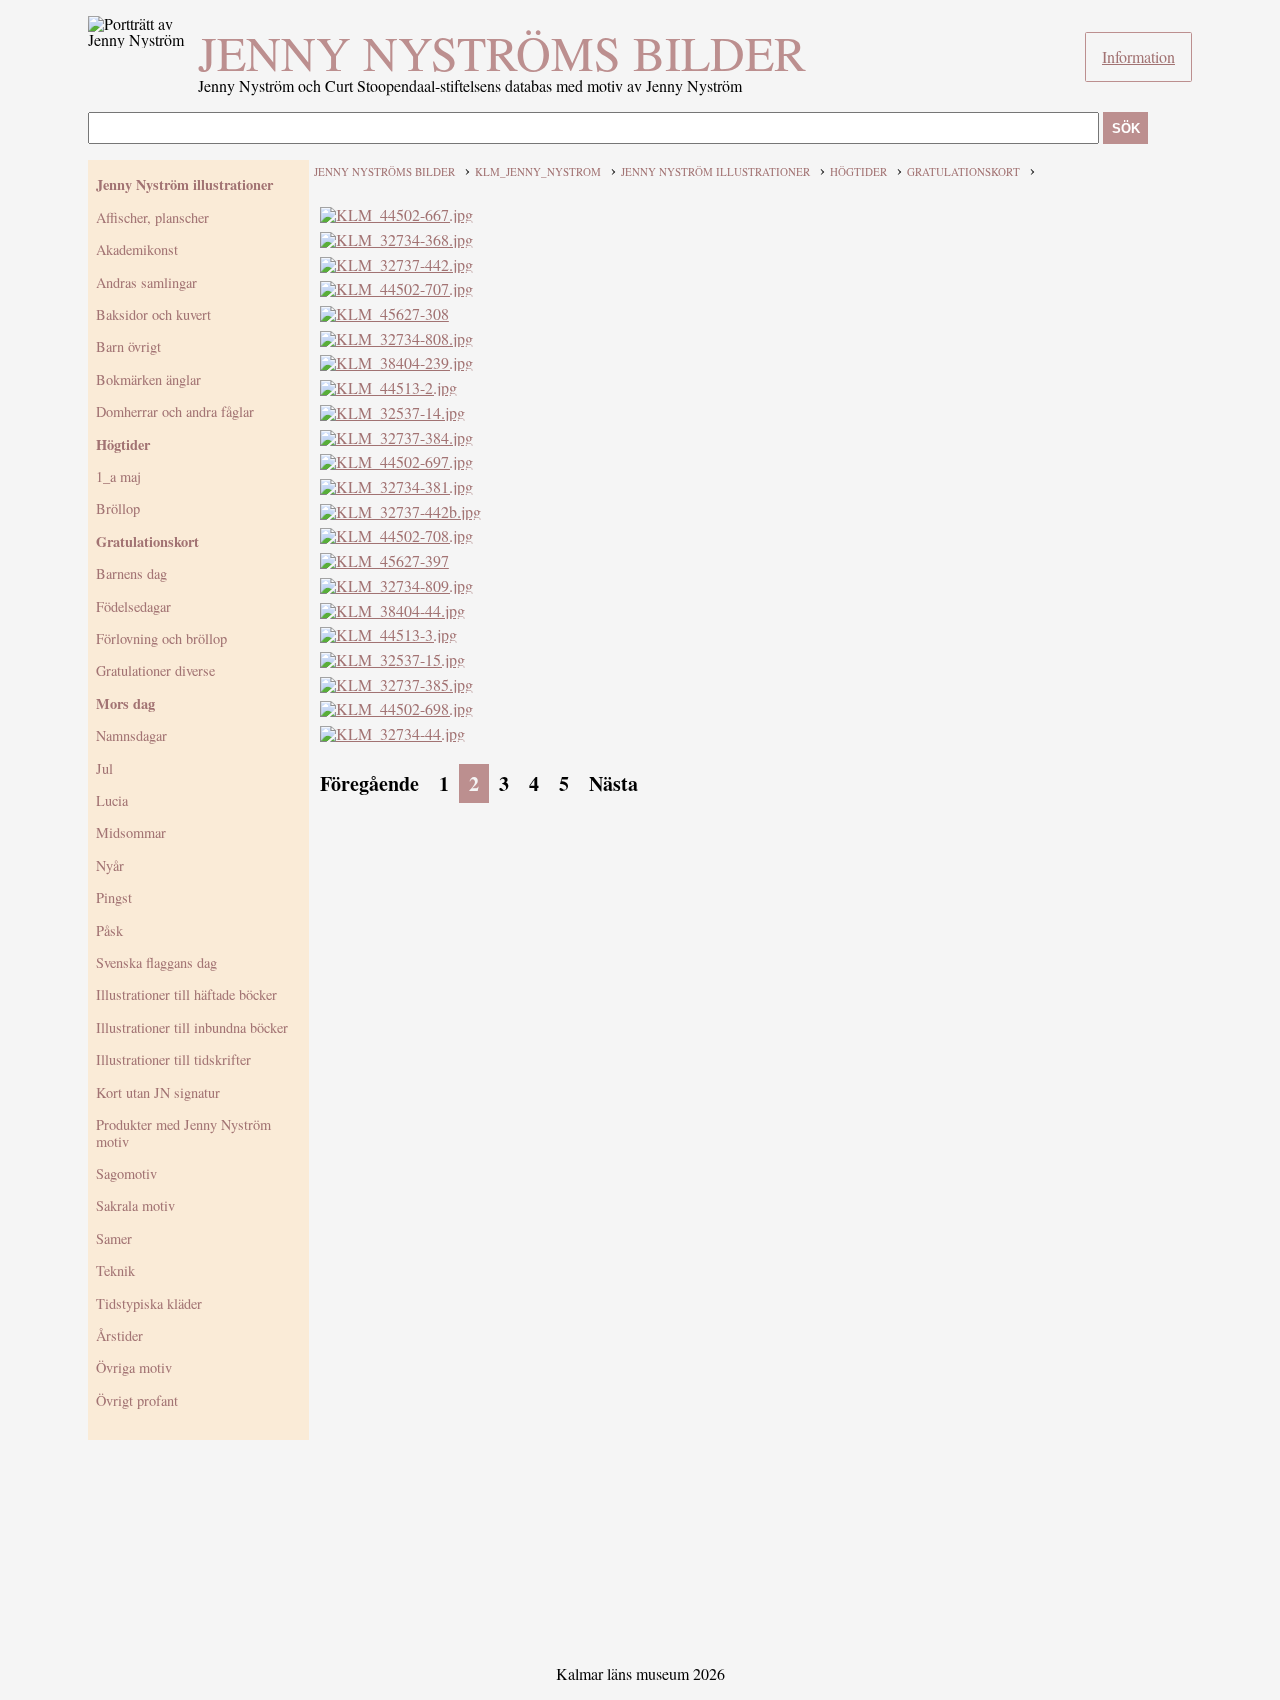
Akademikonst (137, 249)
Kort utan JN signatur (158, 1092)
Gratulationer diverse (155, 670)
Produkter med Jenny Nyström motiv (183, 1132)
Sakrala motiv (135, 1205)
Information (1138, 56)
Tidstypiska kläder (149, 1303)
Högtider (123, 444)
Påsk (109, 930)
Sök (1126, 128)
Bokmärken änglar (148, 379)
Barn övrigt (128, 346)
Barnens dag (131, 573)
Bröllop (118, 508)
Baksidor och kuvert (153, 314)
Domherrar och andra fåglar (175, 411)
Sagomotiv (126, 1173)
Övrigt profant (137, 1400)
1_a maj (118, 476)
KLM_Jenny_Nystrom (538, 171)
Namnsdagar (131, 735)
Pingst (114, 897)
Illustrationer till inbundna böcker (192, 1027)
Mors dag (125, 703)
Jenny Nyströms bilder (502, 52)
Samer (114, 1238)
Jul (104, 768)
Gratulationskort (147, 541)
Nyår (110, 865)
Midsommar (131, 832)
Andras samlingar (146, 282)
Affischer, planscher (152, 217)
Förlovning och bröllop (161, 638)
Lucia (112, 800)
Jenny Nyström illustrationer (184, 184)
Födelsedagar (133, 606)
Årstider (119, 1335)
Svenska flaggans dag (156, 962)
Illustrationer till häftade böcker (186, 994)
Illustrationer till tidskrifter (173, 1059)
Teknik (115, 1270)
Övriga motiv (134, 1367)
